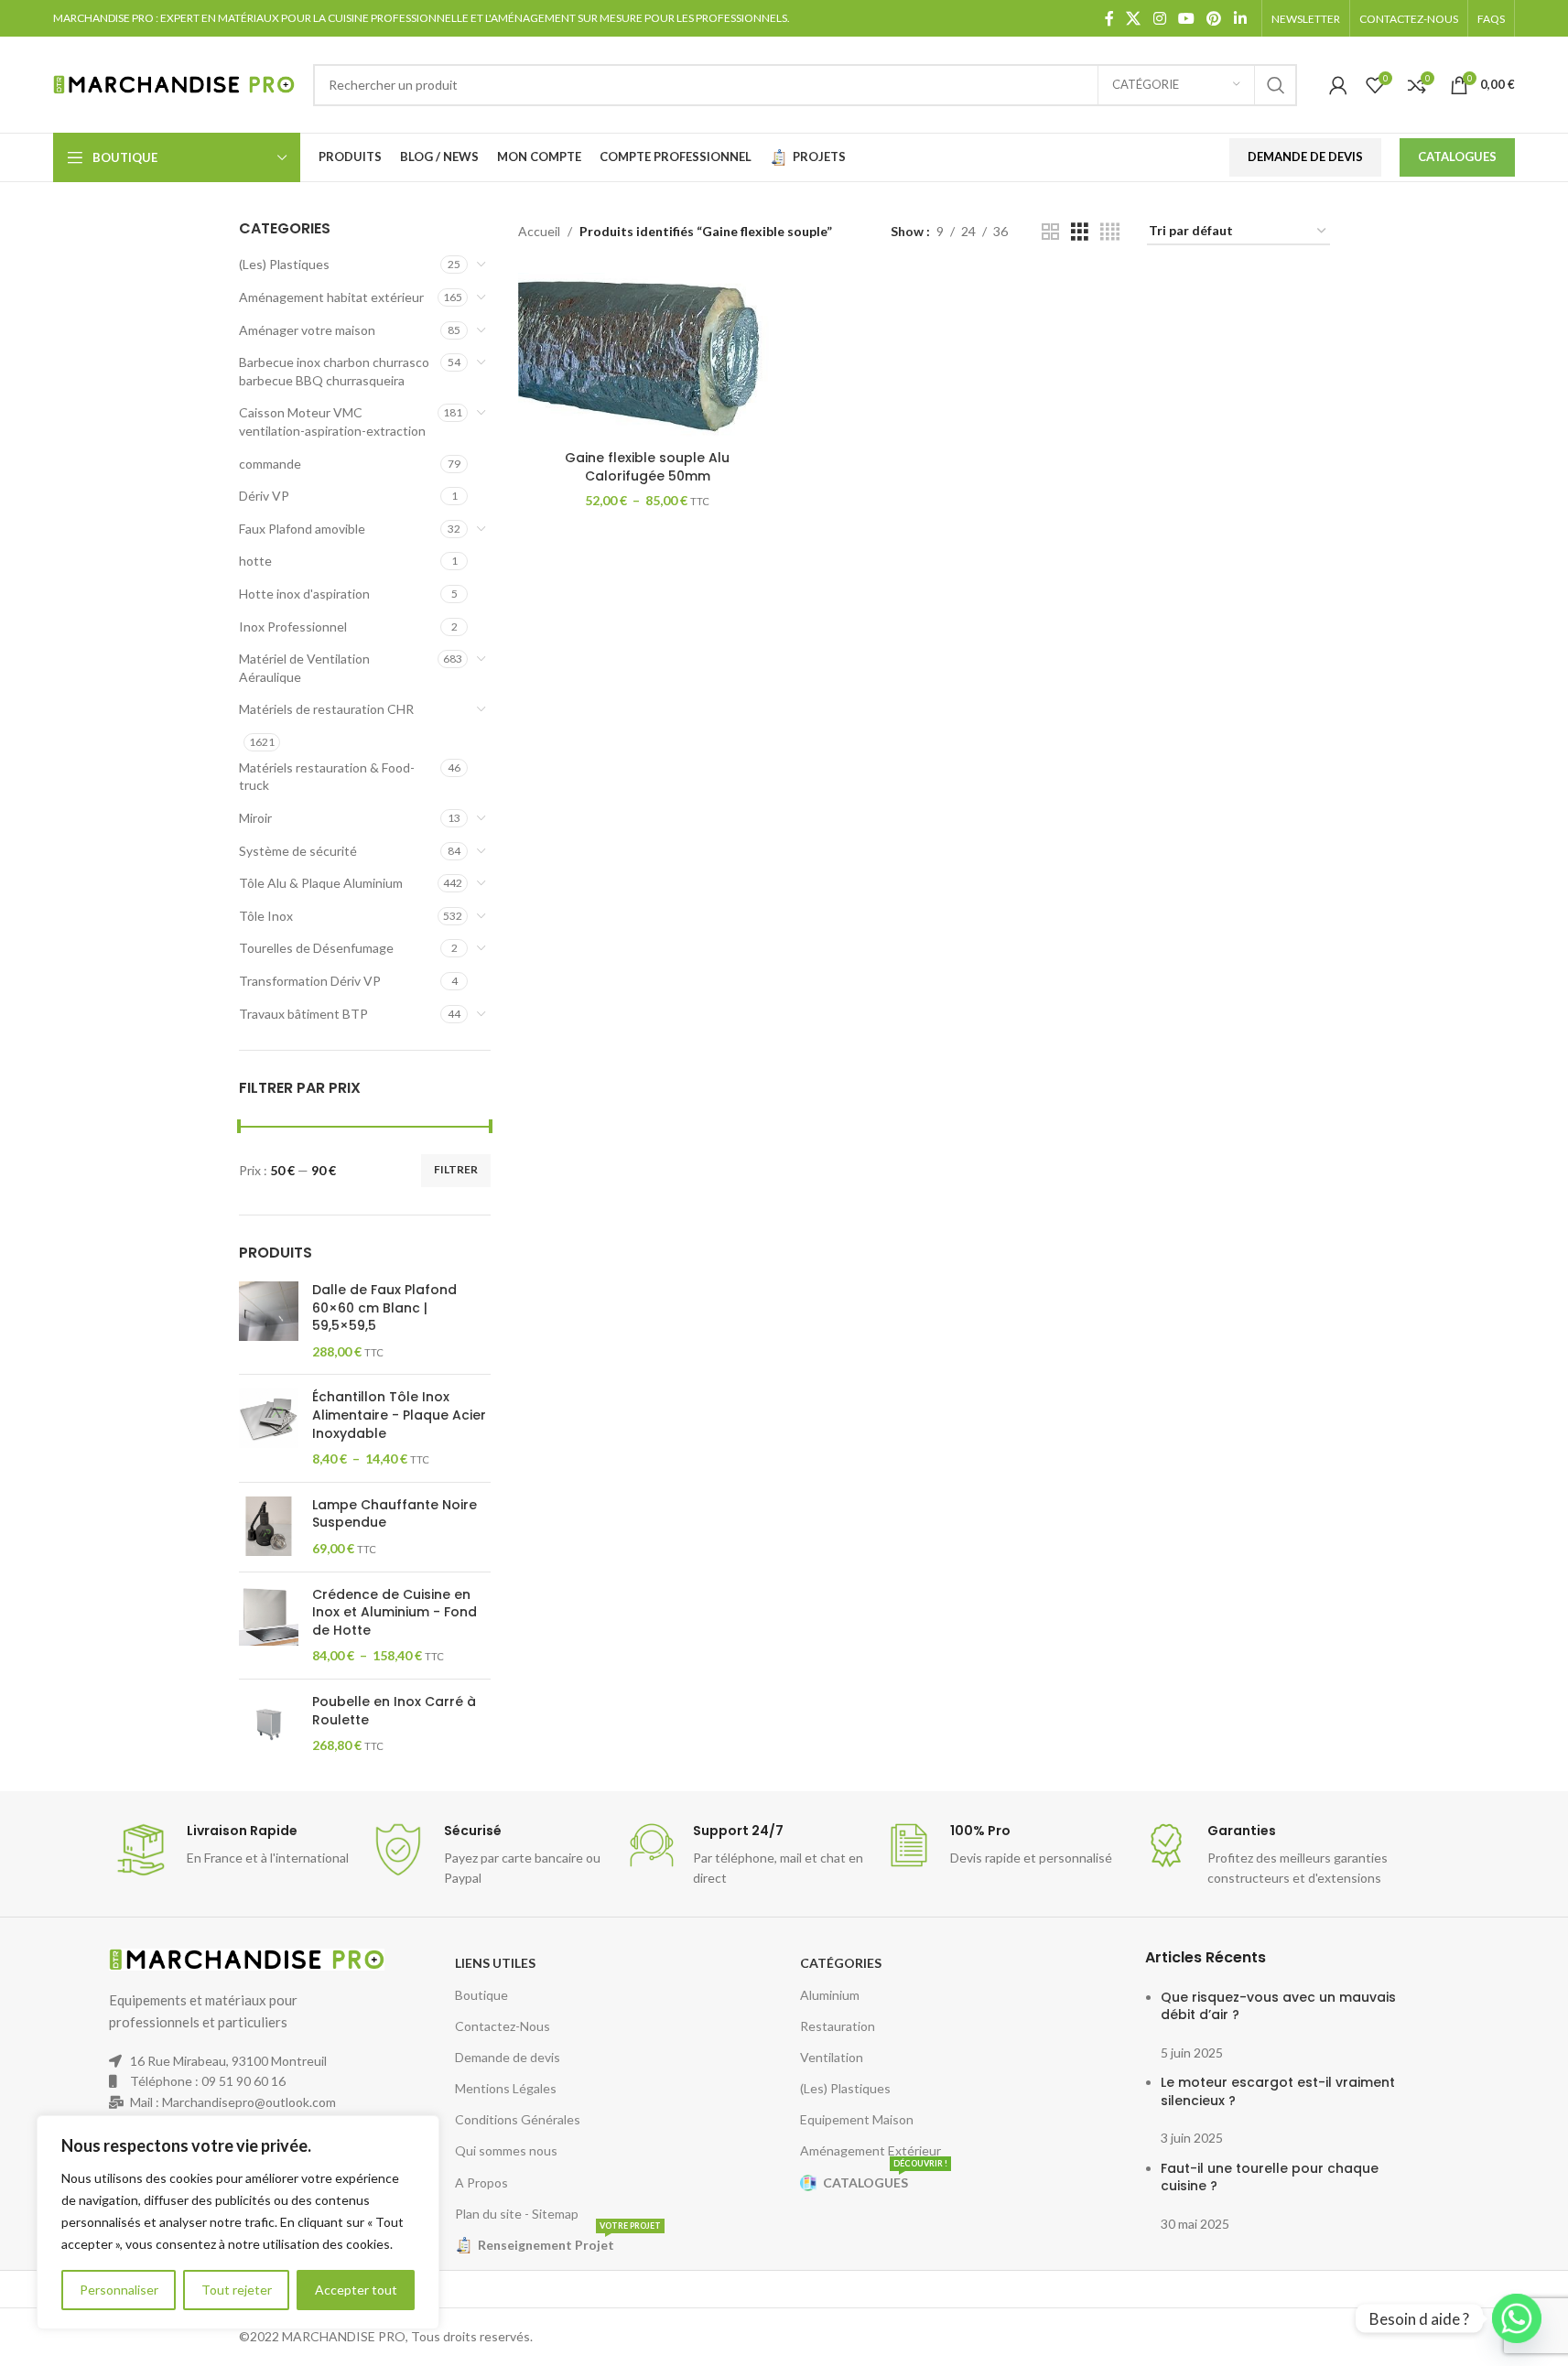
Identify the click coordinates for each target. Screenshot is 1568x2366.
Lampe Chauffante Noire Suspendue (395, 1514)
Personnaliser (119, 2290)
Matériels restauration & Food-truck (327, 777)
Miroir (255, 818)
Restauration (838, 2026)
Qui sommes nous (506, 2150)
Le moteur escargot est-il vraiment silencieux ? (1278, 2091)
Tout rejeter (237, 2290)
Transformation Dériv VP (310, 981)
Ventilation (832, 2057)
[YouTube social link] (1186, 18)
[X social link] (1134, 18)
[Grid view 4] (1110, 232)
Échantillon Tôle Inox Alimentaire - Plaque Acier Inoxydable (399, 1415)
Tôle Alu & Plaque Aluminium (321, 883)
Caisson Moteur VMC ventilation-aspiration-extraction (332, 421)
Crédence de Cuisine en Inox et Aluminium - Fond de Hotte (395, 1613)
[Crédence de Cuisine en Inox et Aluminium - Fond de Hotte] (269, 1626)
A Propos (481, 2182)
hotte (255, 561)
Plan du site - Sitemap (517, 2214)
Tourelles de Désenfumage (316, 948)
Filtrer (456, 1169)
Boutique (481, 1995)
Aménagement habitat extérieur (331, 297)
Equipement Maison (857, 2119)
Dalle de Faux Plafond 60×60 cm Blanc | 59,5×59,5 (384, 1308)
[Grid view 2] (1050, 232)
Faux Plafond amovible (302, 529)
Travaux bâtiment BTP (303, 1014)
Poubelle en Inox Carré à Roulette (394, 1711)
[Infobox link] (233, 1850)
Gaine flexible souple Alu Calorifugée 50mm (647, 467)
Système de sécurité (298, 851)
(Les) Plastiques (284, 264)
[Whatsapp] (1517, 2318)
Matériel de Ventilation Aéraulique (304, 668)
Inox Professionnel (293, 627)
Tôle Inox (266, 916)
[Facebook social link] (1109, 18)
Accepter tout (356, 2290)
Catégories (841, 1963)
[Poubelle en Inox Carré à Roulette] (269, 1724)
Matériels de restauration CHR (326, 709)
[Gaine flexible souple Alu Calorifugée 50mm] (647, 357)
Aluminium (830, 1995)
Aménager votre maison (307, 330)
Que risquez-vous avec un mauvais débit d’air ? (1278, 2006)
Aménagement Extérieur (871, 2150)
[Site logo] (174, 83)
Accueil (539, 231)
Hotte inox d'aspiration (304, 594)
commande (270, 464)
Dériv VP (264, 496)
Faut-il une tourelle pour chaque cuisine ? (1270, 2177)
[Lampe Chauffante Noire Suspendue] (269, 1527)
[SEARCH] (1276, 85)
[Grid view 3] (1080, 232)
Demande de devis (508, 2057)
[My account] (1338, 85)
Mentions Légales (506, 2088)
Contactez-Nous (503, 2026)
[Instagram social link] (1159, 18)
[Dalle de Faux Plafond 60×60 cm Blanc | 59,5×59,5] (269, 1321)
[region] (238, 2222)
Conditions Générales (518, 2119)
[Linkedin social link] (1240, 18)
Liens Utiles (495, 1963)
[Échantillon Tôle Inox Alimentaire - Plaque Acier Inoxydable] (269, 1428)
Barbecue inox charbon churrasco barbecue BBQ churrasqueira (334, 371)
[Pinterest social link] (1214, 18)
